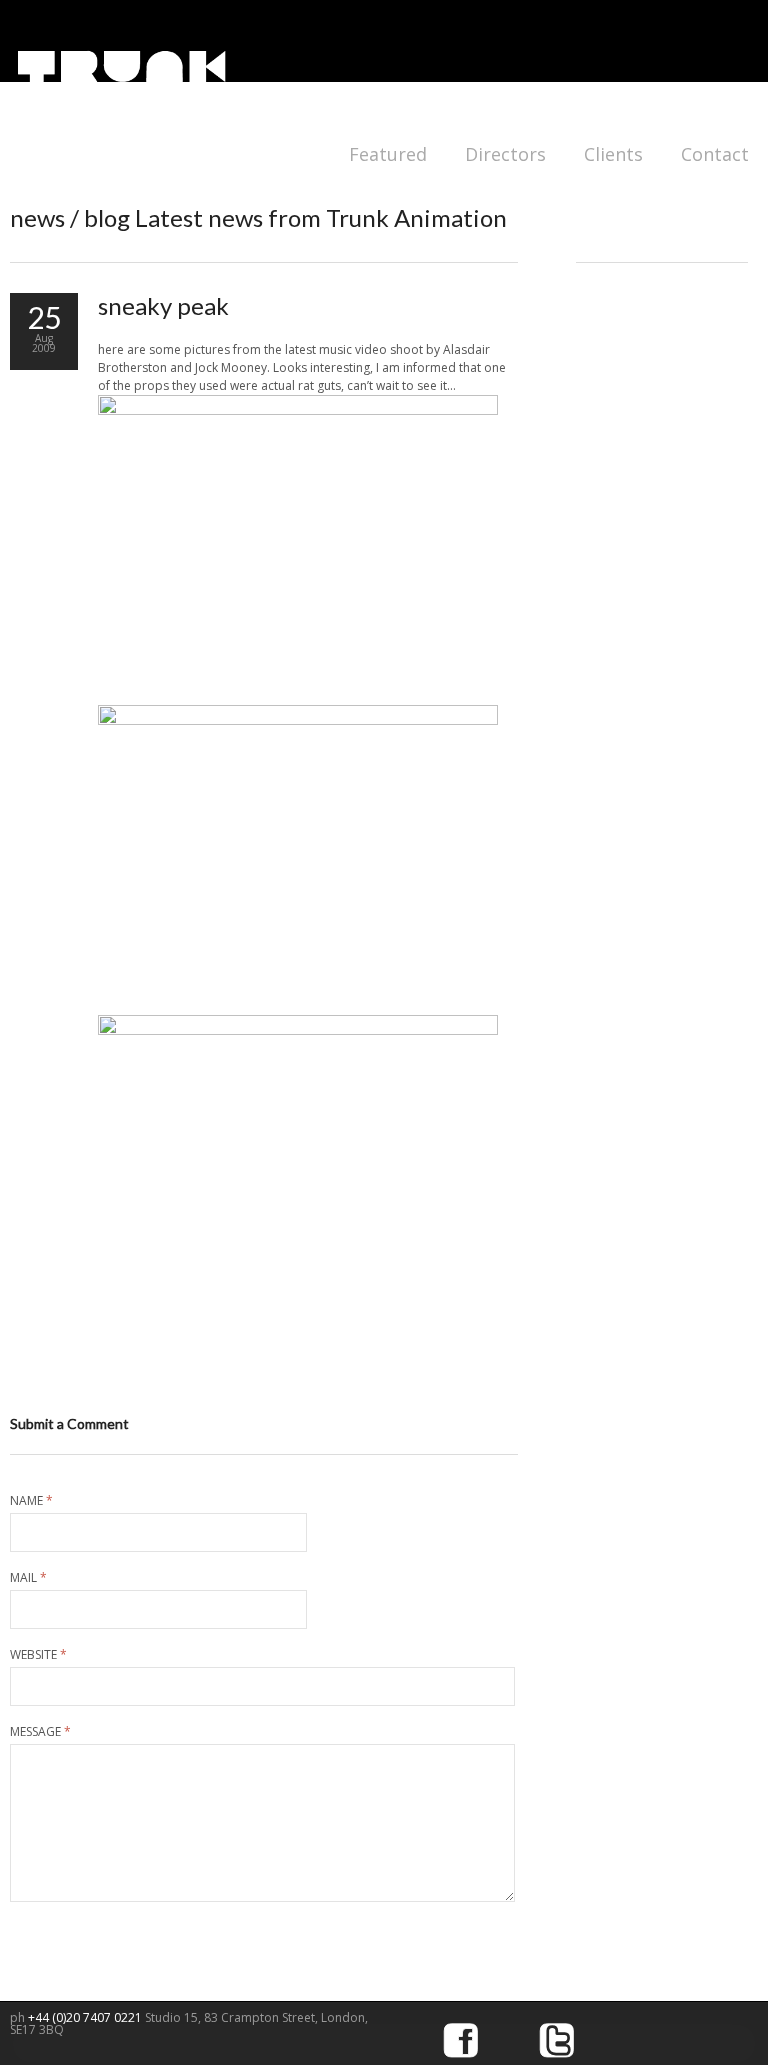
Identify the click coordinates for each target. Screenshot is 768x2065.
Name (31, 1501)
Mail (28, 1578)
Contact (715, 154)
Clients (613, 154)
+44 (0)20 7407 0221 (86, 2017)
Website (38, 1655)
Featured (388, 154)
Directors (505, 154)
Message (40, 1732)
